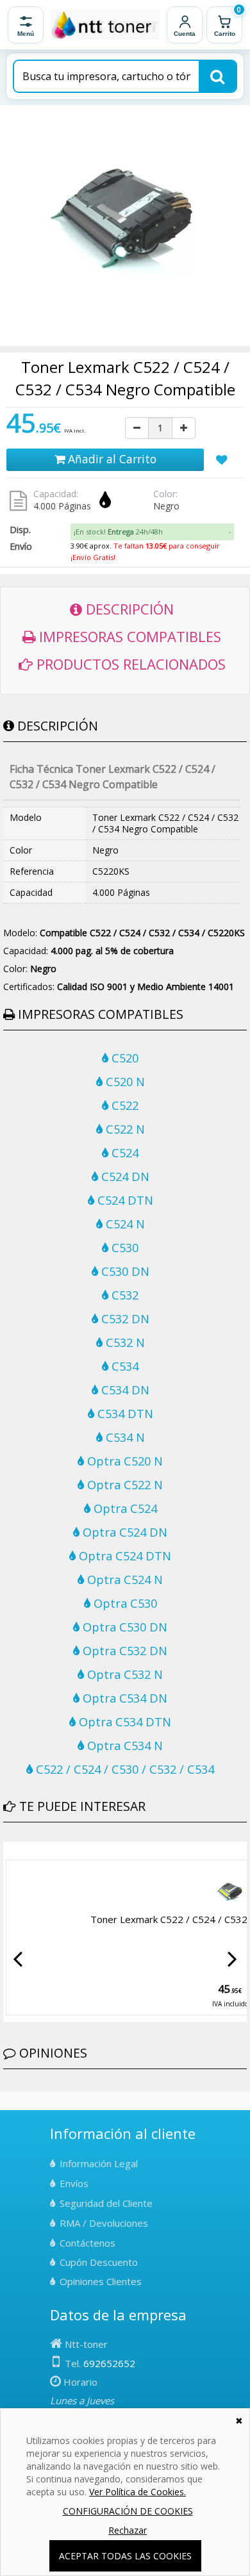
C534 (123, 1366)
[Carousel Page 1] (7, 1851)
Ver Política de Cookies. (137, 2492)
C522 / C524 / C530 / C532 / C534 (123, 1769)
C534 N (124, 1437)
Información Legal (99, 2163)
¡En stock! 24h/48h (118, 532)
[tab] (152, 532)
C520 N (124, 1082)
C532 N (124, 1342)
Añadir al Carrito (111, 459)
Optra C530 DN (123, 1627)
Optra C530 (124, 1603)
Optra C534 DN (123, 1698)
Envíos (74, 2183)
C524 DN (124, 1177)
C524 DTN (124, 1200)
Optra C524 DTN (123, 1556)
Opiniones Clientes (101, 2281)
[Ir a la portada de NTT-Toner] (105, 25)
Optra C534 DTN (123, 1722)
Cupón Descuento (99, 2262)
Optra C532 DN (123, 1651)
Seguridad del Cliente (106, 2203)
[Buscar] (217, 76)
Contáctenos (88, 2243)
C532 (123, 1295)
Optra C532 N (123, 1674)
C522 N (124, 1129)
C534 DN (124, 1390)
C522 (123, 1105)
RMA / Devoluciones (104, 2223)
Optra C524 (124, 1508)
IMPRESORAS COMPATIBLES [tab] (128, 636)
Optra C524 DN (123, 1532)
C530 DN (124, 1271)
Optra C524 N (123, 1580)
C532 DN (124, 1319)
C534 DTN (124, 1414)
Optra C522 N (123, 1485)
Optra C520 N (123, 1461)
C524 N (124, 1224)
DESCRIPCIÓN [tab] (128, 609)
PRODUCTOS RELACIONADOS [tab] (129, 664)
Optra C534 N (123, 1746)
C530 (123, 1248)
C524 (123, 1153)
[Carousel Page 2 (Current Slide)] (15, 1851)
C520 (123, 1058)
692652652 (109, 2363)
